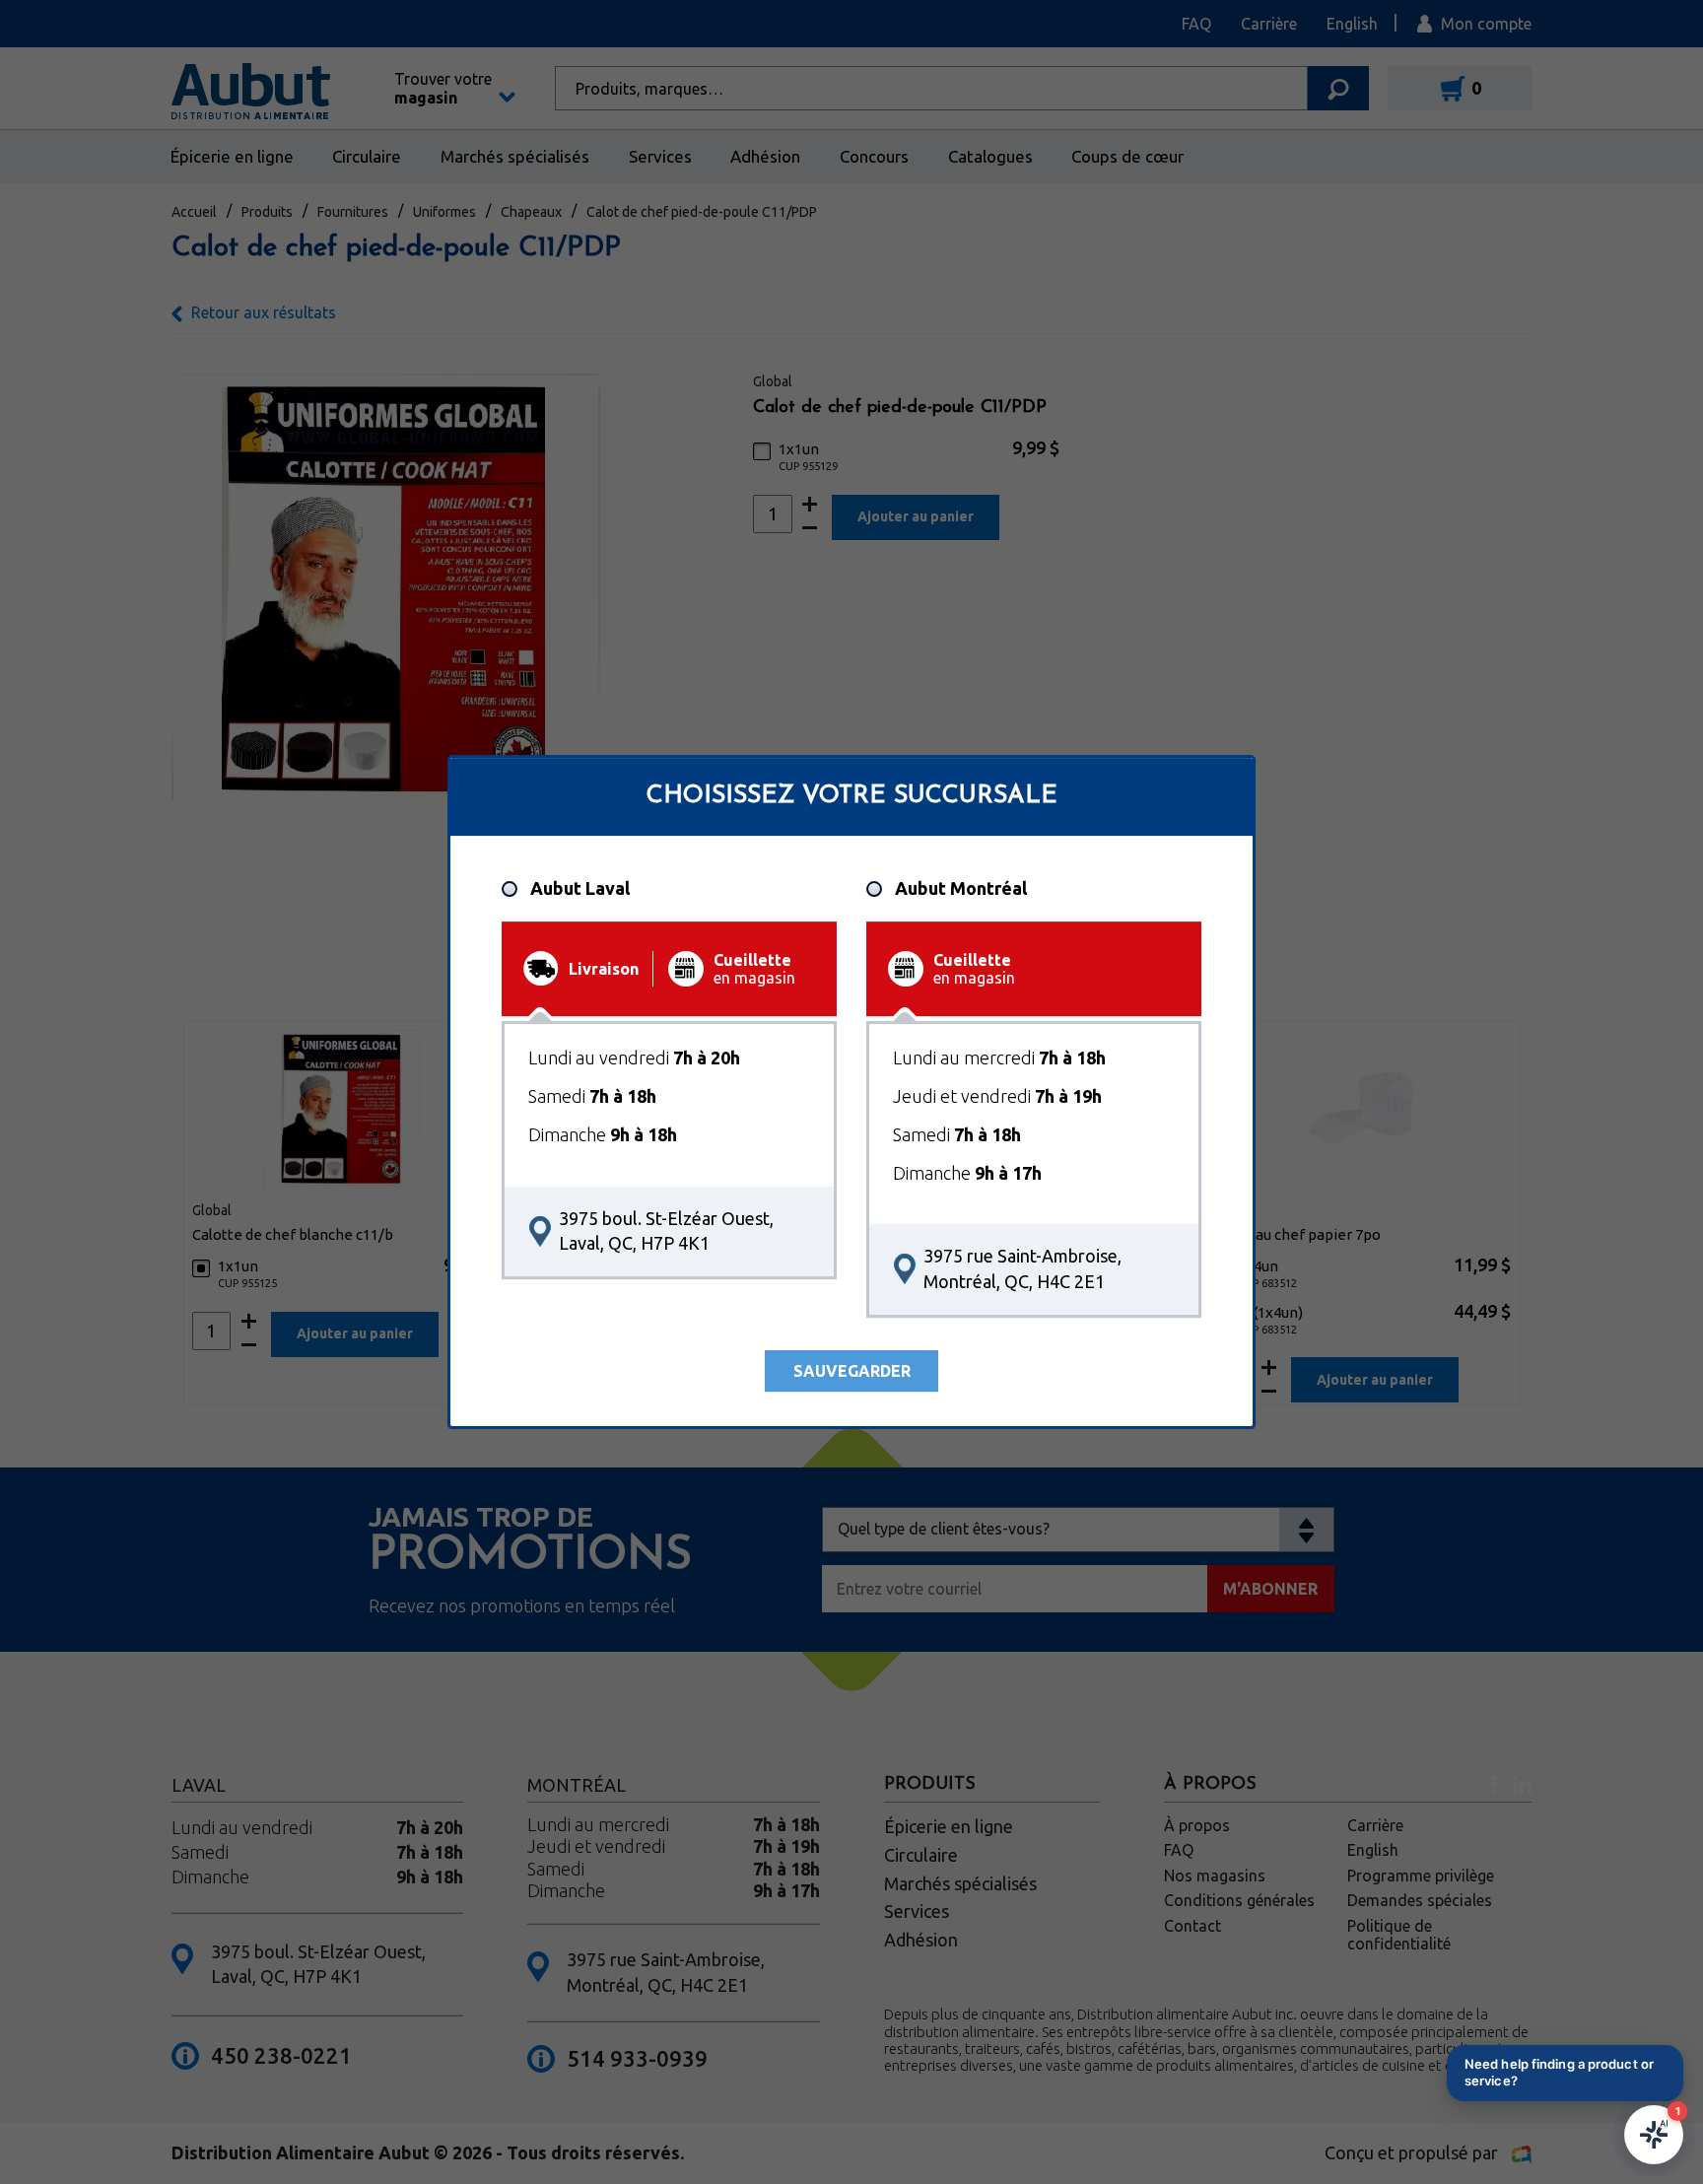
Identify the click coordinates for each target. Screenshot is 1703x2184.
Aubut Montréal (961, 889)
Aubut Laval (580, 889)
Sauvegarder (852, 1371)
